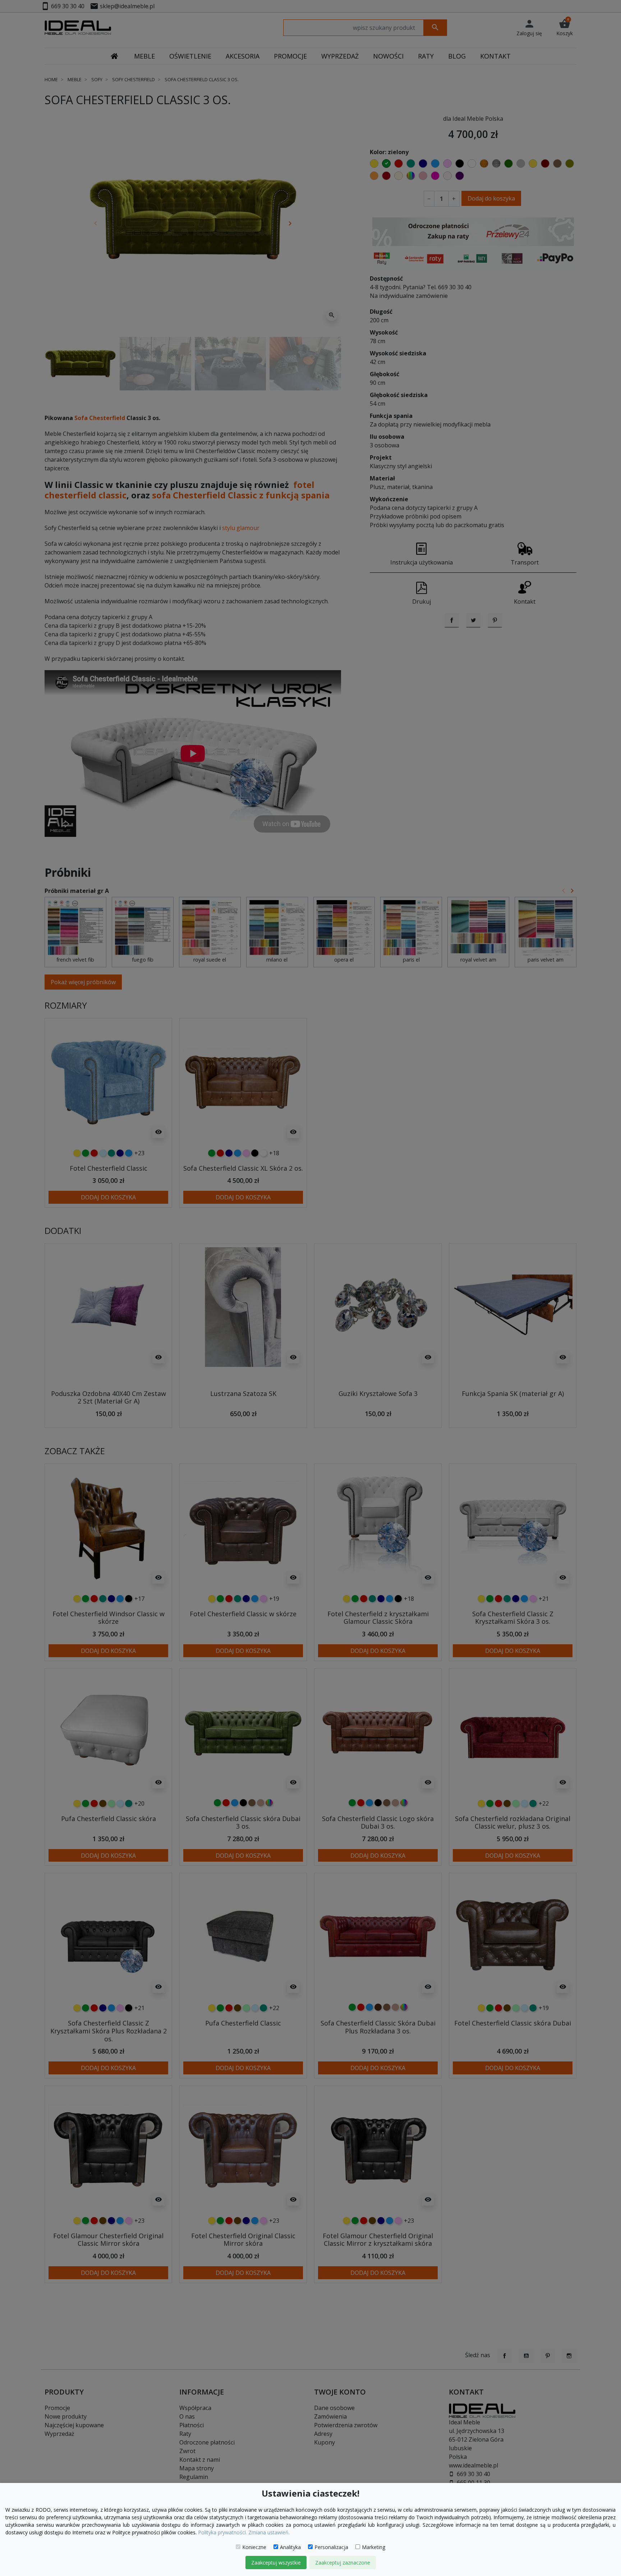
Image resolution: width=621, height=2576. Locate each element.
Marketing (374, 2547)
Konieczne (254, 2547)
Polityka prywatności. (222, 2532)
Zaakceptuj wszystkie (276, 2563)
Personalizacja (331, 2547)
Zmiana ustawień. (269, 2532)
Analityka (290, 2547)
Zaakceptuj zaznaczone (343, 2563)
